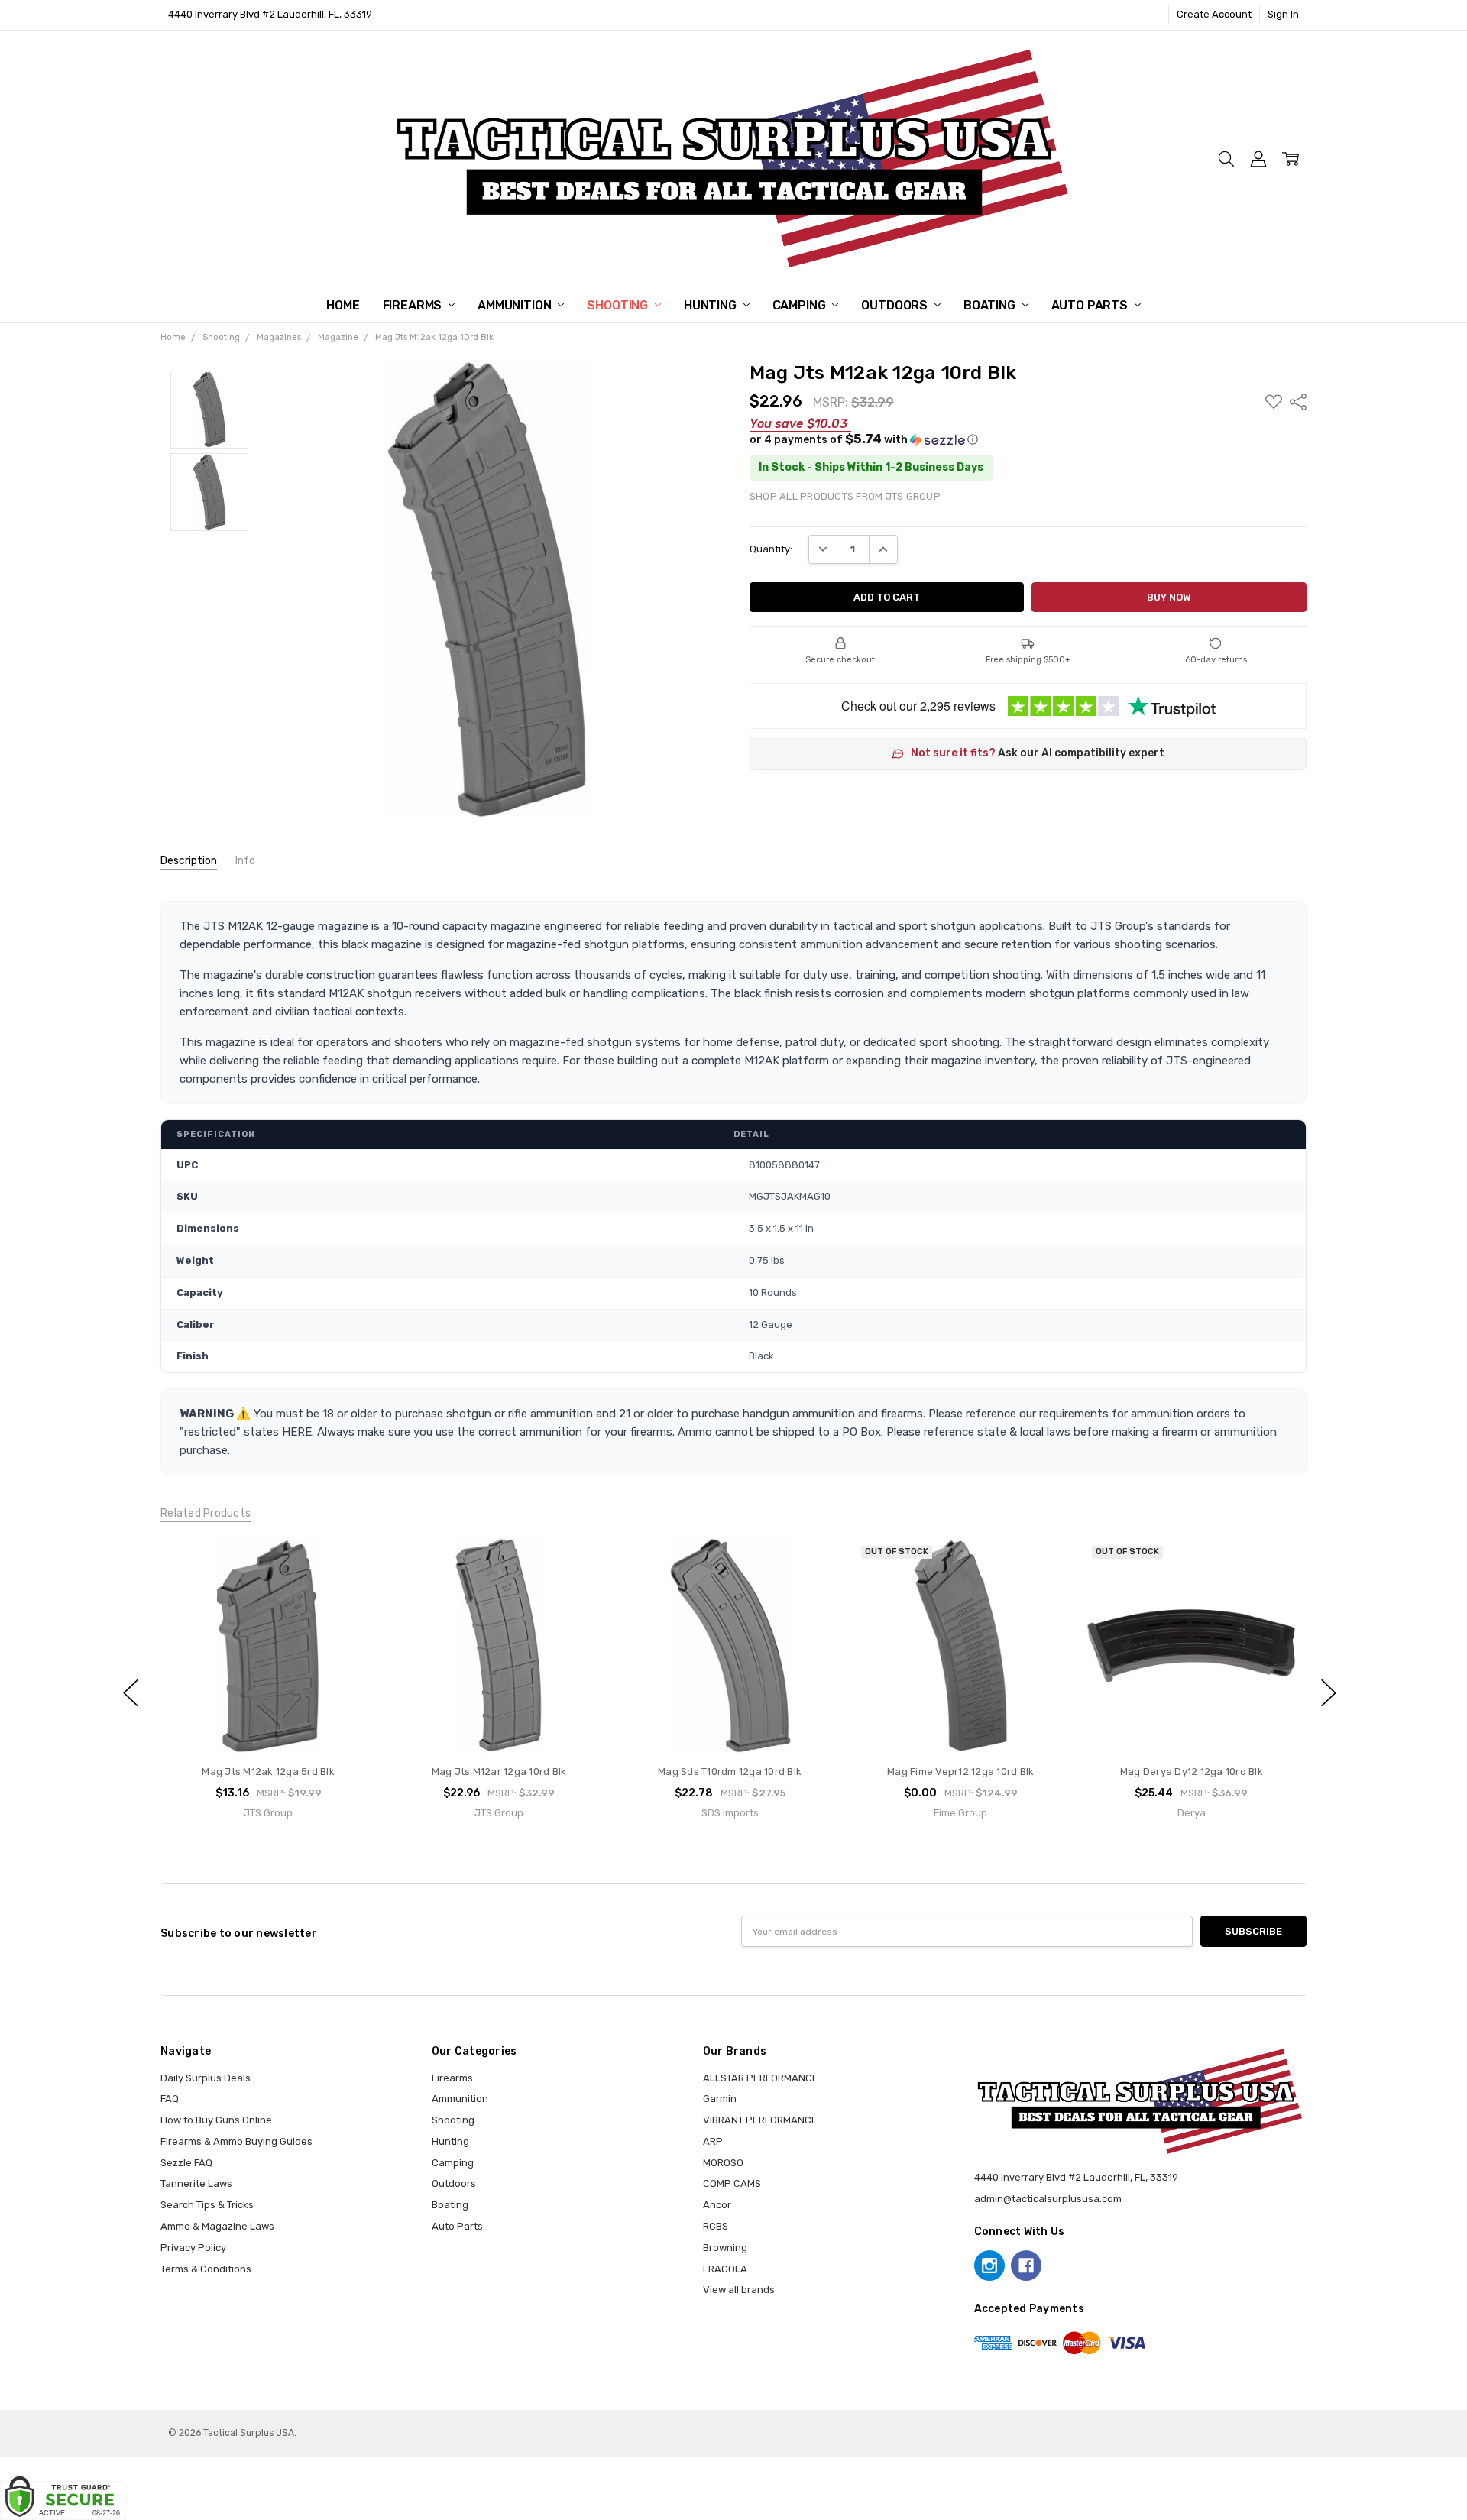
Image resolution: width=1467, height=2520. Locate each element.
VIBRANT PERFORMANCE (760, 2120)
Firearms (414, 305)
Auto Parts (1091, 305)
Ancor (717, 2205)
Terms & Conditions (206, 2269)
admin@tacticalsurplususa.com (1048, 2199)
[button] (1028, 439)
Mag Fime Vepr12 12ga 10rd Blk (960, 1772)
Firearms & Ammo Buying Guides (236, 2141)
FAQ (170, 2099)
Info (245, 861)
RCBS (716, 2226)
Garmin (720, 2099)
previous (131, 1693)
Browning (725, 2248)
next (1329, 1693)
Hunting (712, 305)
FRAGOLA (725, 2269)
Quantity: (771, 549)
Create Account (1214, 14)
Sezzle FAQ (186, 2163)
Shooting (619, 305)
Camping (801, 305)
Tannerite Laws (196, 2183)
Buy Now (268, 1723)
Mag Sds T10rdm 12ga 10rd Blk (730, 1772)
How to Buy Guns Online (216, 2120)
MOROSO (723, 2163)
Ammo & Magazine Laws (217, 2226)
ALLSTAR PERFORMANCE (761, 2078)
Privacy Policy (193, 2248)
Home (343, 305)
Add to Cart (268, 1693)
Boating (991, 305)
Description (189, 861)
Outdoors (896, 305)
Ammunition (516, 305)
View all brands (739, 2290)
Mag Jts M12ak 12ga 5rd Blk (268, 1772)
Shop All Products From (845, 496)
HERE (297, 1432)
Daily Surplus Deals (206, 2078)
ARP (713, 2141)
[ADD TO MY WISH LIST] (350, 1587)
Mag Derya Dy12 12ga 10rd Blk (1191, 1772)
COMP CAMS (732, 2183)
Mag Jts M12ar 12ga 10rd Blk (499, 1772)
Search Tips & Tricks (207, 2205)
